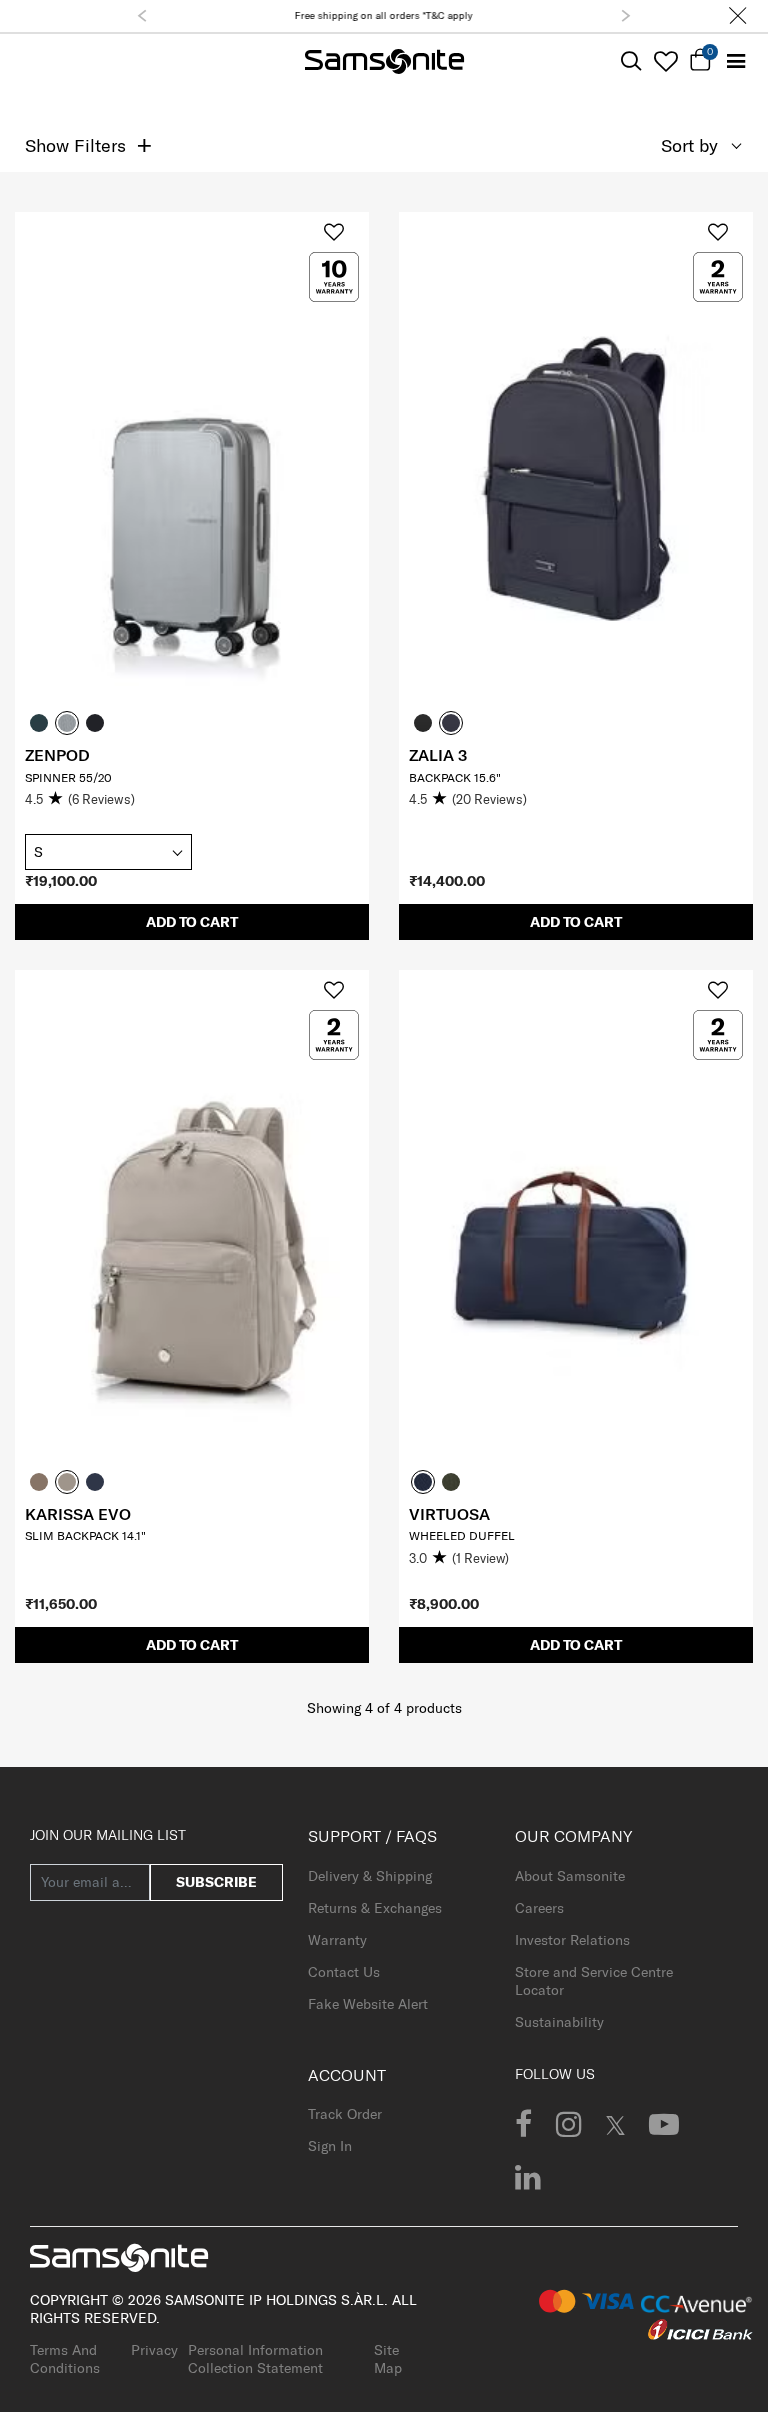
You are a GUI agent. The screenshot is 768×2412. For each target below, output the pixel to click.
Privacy (154, 2350)
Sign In (330, 2146)
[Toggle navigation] (735, 61)
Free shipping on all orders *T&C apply (384, 15)
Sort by (689, 145)
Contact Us (344, 1972)
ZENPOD (57, 755)
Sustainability (559, 2022)
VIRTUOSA (449, 1514)
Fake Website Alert (368, 2004)
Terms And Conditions (65, 2359)
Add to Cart (192, 922)
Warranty (337, 1940)
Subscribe (216, 1882)
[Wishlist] (665, 61)
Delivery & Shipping (370, 1876)
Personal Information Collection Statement (255, 2359)
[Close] (738, 16)
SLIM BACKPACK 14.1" (85, 1535)
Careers (539, 1908)
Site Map (388, 2359)
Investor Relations (572, 1940)
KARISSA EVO (78, 1514)
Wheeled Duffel (462, 1535)
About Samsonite (570, 1876)
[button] (142, 16)
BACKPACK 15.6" (455, 777)
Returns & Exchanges (375, 1908)
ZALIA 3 (438, 755)
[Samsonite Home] (384, 61)
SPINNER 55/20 (68, 777)
